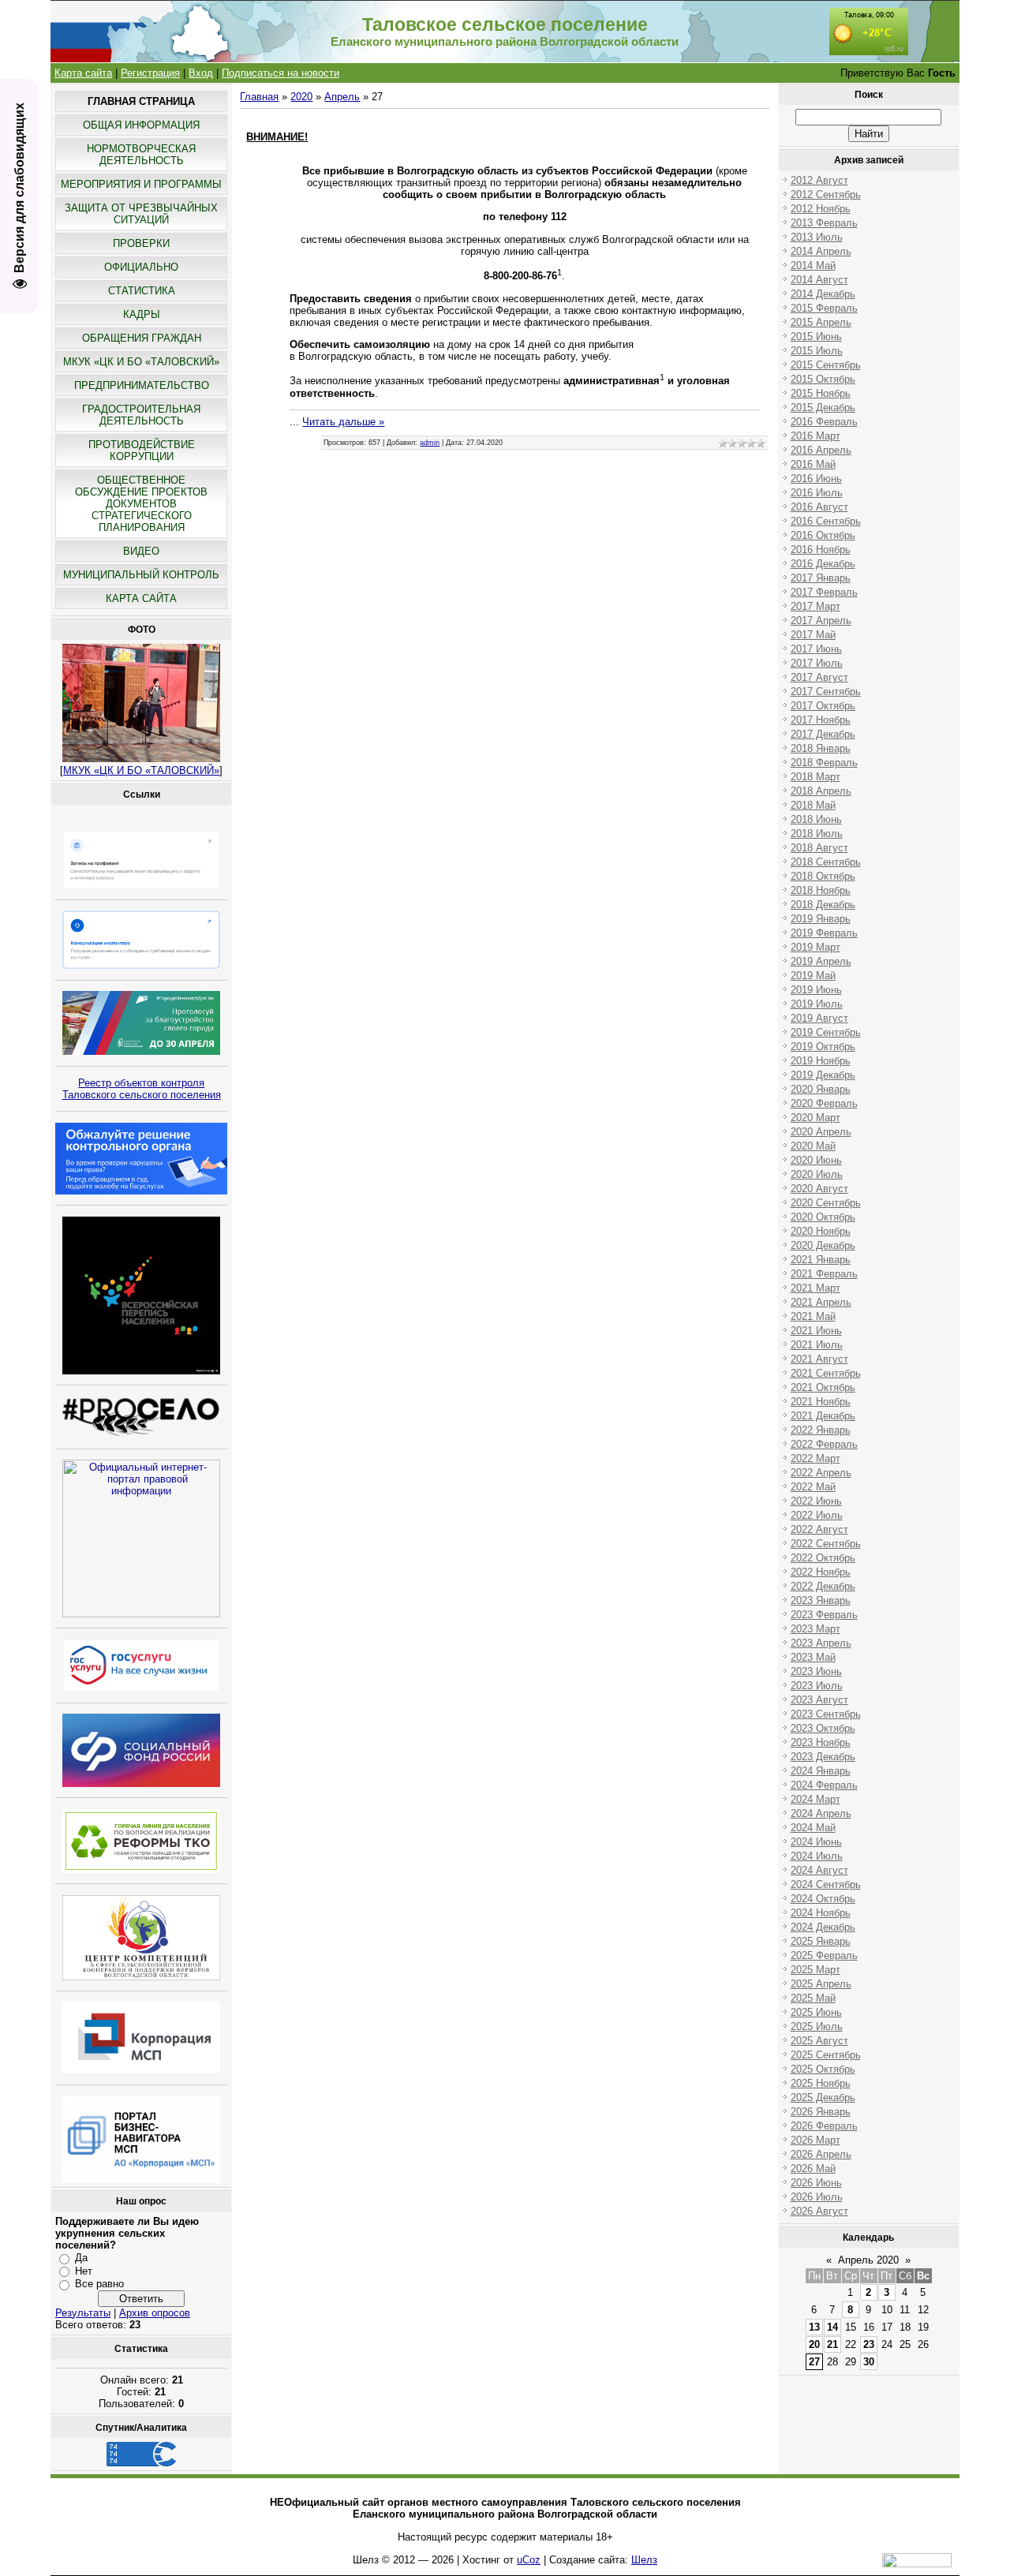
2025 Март (815, 1970)
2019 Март (815, 947)
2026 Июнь (816, 2183)
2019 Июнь (816, 990)
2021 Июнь (816, 1331)
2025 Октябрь (823, 2069)
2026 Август (819, 2211)
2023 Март (815, 1629)
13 (814, 2327)
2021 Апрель (821, 1302)
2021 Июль (817, 1345)
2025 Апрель (821, 1984)
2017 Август (819, 677)
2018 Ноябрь (821, 890)
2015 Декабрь (823, 408)
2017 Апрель (821, 621)
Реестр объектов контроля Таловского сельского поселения (142, 1089)
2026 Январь (821, 2112)
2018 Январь (821, 748)
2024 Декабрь (823, 1927)
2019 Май (813, 976)
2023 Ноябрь (821, 1742)
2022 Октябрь (823, 1558)
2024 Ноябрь (821, 1913)
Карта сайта (83, 73)
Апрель (342, 97)
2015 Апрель (821, 322)
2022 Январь (821, 1430)
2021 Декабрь (823, 1416)
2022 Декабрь (823, 1586)
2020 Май (813, 1146)
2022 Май (813, 1487)
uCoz (529, 2560)
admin (430, 443)
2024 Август (819, 1870)
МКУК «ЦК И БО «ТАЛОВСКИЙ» (141, 770)
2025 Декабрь (823, 2097)
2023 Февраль (824, 1615)
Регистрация (150, 73)
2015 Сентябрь (826, 365)
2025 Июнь (816, 2012)
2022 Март (815, 1458)
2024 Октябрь (823, 1899)
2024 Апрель (821, 1813)
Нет (84, 2271)
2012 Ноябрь (821, 209)
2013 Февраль (824, 223)
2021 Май (813, 1316)
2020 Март (815, 1118)
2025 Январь (821, 1941)
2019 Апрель (821, 961)
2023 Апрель (821, 1643)
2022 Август (819, 1529)
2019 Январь (821, 919)
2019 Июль (817, 1004)
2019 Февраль (824, 933)
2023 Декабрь (823, 1757)
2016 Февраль (824, 422)
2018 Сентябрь (826, 862)
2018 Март (815, 777)
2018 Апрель (821, 791)
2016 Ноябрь (821, 550)
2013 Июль (817, 237)
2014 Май (813, 265)
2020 (301, 97)
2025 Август (819, 2041)
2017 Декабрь (823, 734)
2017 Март (815, 606)
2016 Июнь (816, 479)
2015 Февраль (824, 308)
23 (869, 2344)
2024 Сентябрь (826, 1884)
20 (814, 2344)
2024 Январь (821, 1771)
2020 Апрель (821, 1132)
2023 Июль (817, 1686)
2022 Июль (817, 1515)
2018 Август (819, 848)
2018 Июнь (816, 819)
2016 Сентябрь (826, 521)
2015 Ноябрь (821, 393)
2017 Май (813, 635)
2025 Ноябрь (821, 2083)
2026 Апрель (821, 2154)
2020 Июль (817, 1174)
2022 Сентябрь (826, 1544)
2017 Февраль (824, 592)
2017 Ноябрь (821, 720)
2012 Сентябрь (826, 194)
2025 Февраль (824, 1955)
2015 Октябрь (823, 379)
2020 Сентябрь (826, 1203)
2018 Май (813, 805)
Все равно (99, 2284)
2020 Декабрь (823, 1245)
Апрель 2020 (868, 2260)
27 (814, 2362)
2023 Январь (821, 1600)
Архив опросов (155, 2313)
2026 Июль (817, 2197)
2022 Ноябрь (821, 1572)
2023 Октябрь (823, 1728)
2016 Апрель (821, 450)
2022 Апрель (821, 1473)
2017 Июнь (816, 649)
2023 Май (813, 1657)
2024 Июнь (816, 1842)
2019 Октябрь (823, 1047)
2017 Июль (817, 663)
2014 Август (819, 280)
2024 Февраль (824, 1785)
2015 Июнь (816, 336)
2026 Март (815, 2140)
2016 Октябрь (823, 535)
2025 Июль (817, 2026)
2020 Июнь (816, 1160)
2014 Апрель (821, 251)
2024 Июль (817, 1856)
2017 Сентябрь (826, 692)
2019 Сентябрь (826, 1032)
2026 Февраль (824, 2126)
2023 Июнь (816, 1671)
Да (81, 2258)
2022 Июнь (816, 1501)
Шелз (644, 2560)
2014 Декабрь (823, 294)
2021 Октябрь (823, 1387)
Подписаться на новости (281, 73)
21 (832, 2344)
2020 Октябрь (823, 1217)
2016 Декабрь (823, 564)
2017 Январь (821, 578)
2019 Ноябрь (821, 1061)
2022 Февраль (824, 1444)
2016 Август (819, 507)
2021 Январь (821, 1260)
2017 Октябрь (823, 706)
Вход (201, 73)
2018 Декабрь (823, 905)
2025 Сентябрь (826, 2055)
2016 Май (813, 464)
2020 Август (819, 1189)
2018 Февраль (824, 763)
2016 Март (815, 436)
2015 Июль (817, 351)
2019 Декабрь (823, 1075)
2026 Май (813, 2168)
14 (832, 2327)
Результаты (83, 2313)
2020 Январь (821, 1089)
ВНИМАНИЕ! (277, 137)
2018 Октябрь (823, 876)
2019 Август (819, 1018)
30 (869, 2362)
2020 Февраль (824, 1103)
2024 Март (815, 1799)
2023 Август (819, 1700)
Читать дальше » (343, 422)
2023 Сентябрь (826, 1714)
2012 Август (819, 180)
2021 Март (815, 1288)
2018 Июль (817, 834)
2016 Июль (817, 493)
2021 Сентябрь (826, 1373)
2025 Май (813, 1998)
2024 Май (813, 1828)
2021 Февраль (824, 1274)
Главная (259, 97)
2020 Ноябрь (821, 1231)
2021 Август (819, 1359)
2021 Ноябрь (821, 1402)
